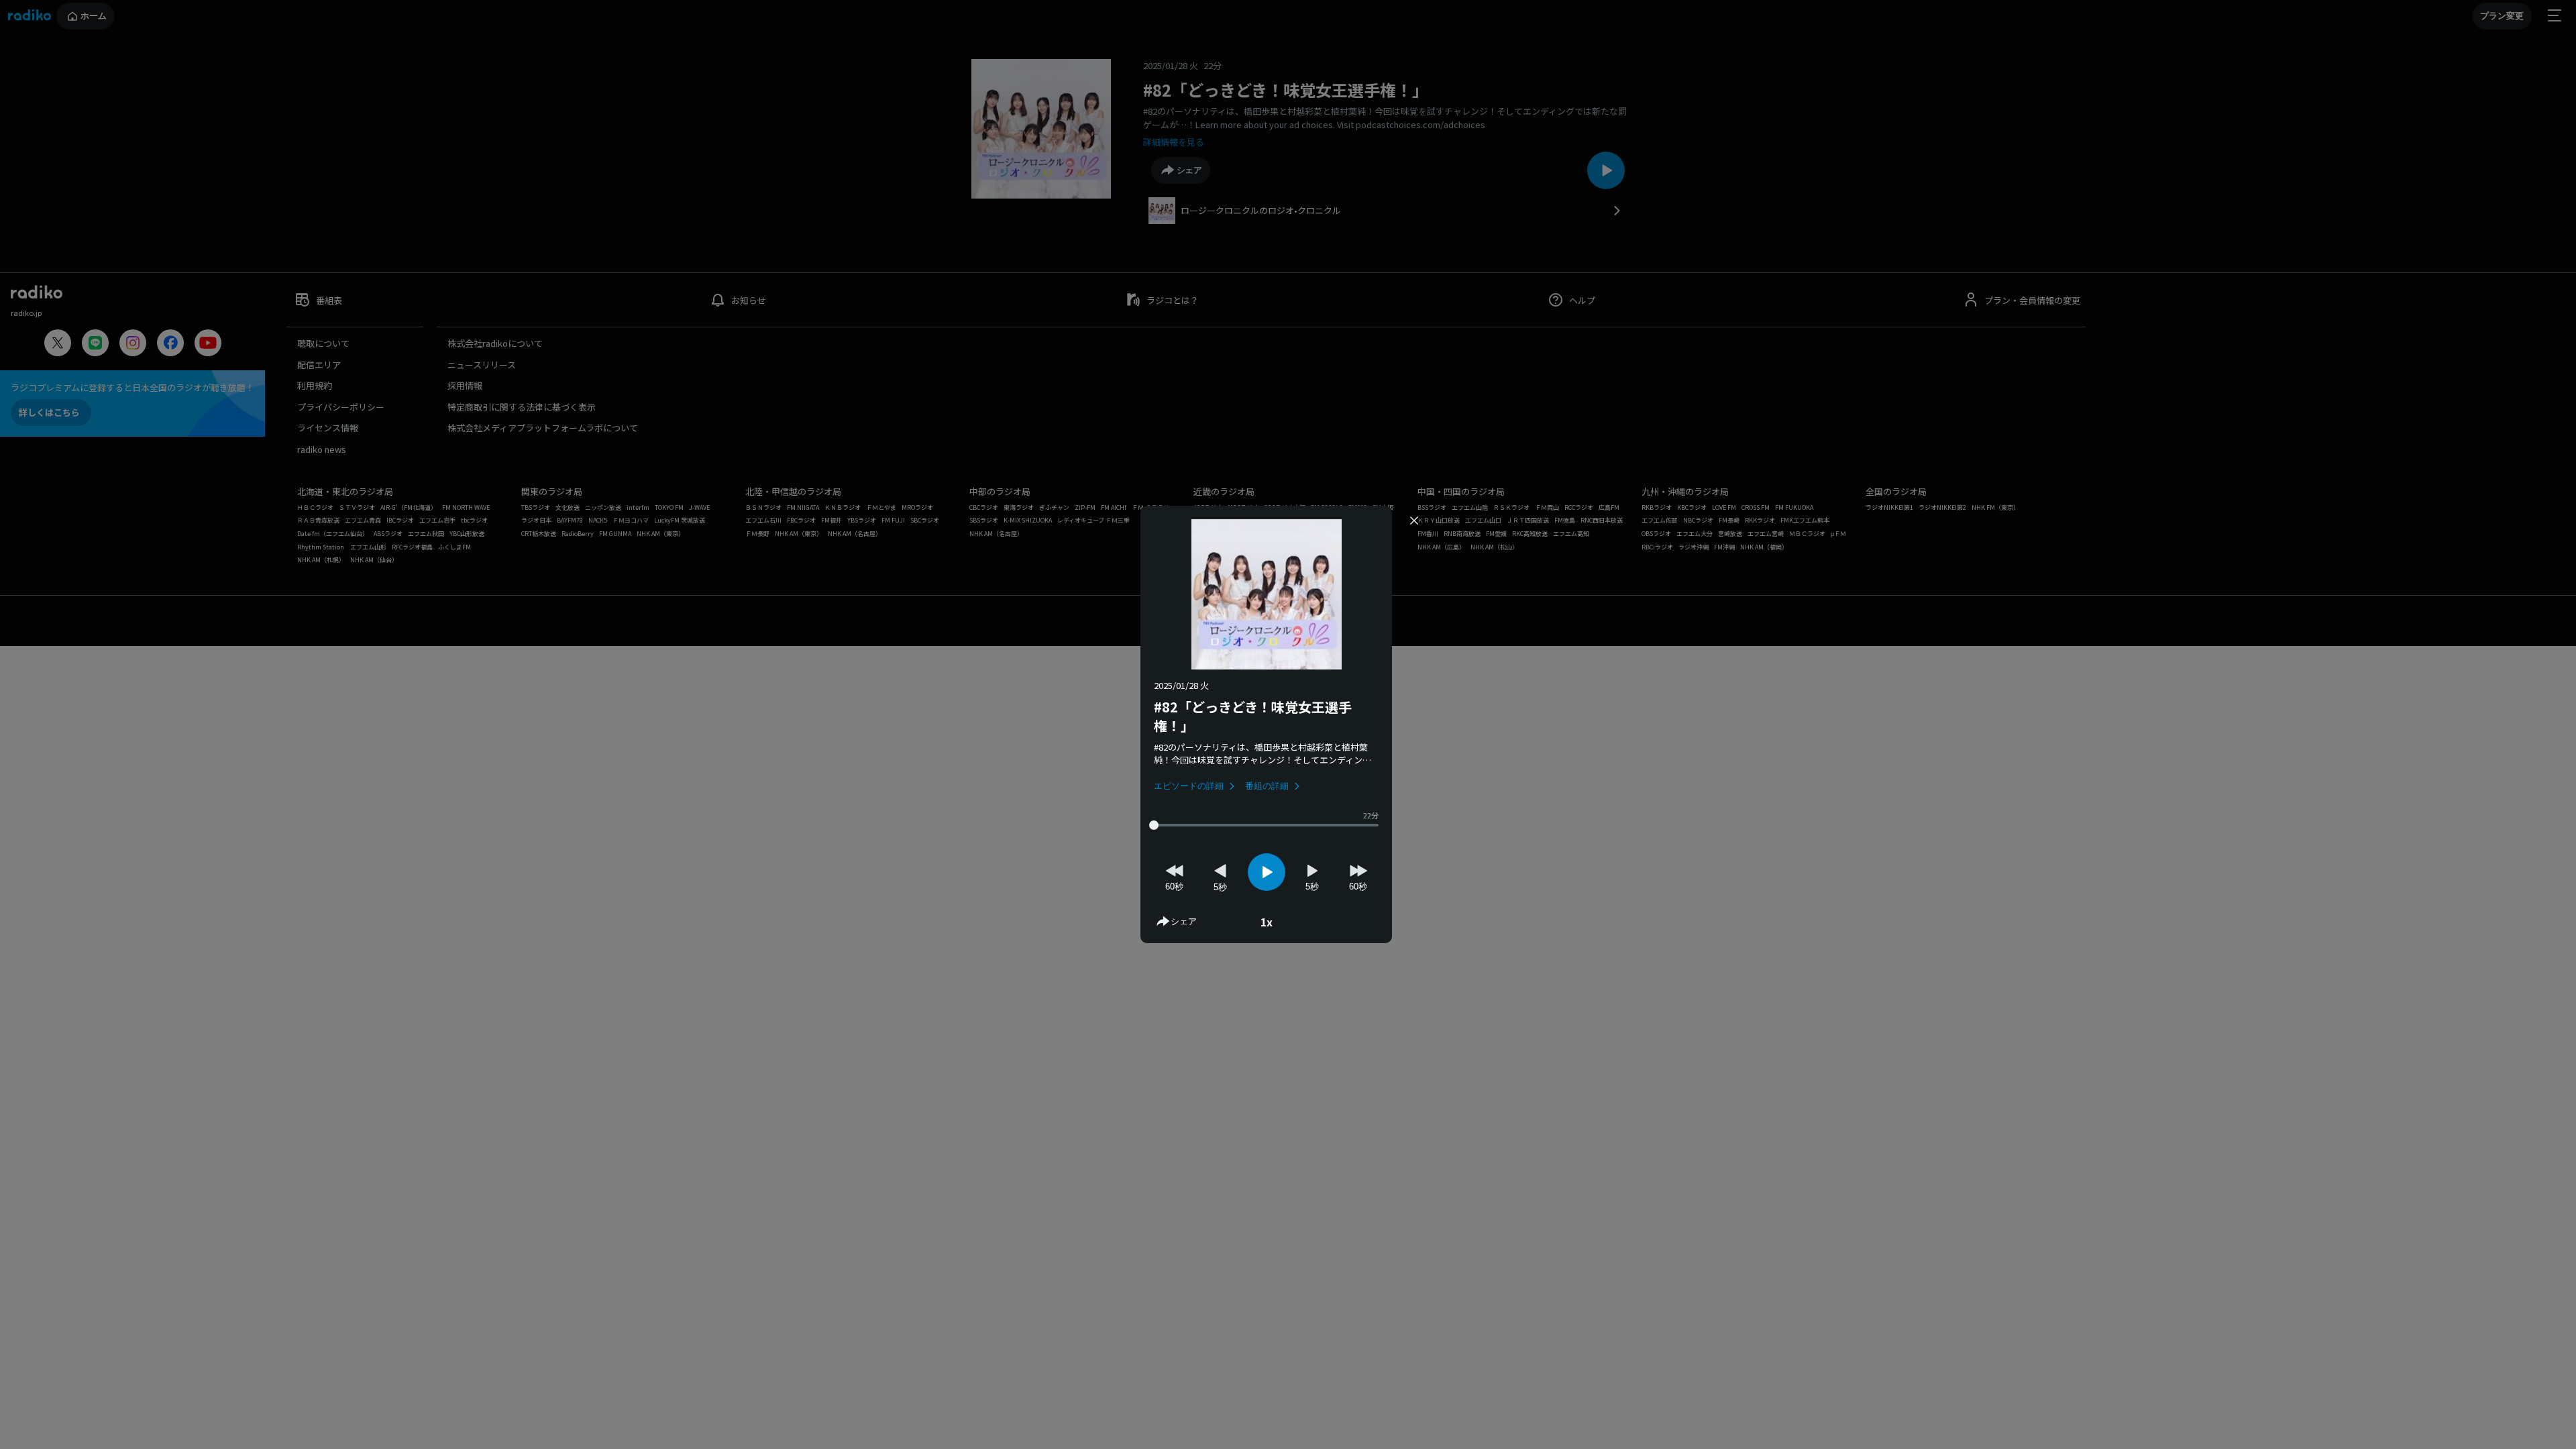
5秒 (1220, 887)
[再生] (1267, 872)
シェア (1184, 921)
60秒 (1174, 887)
